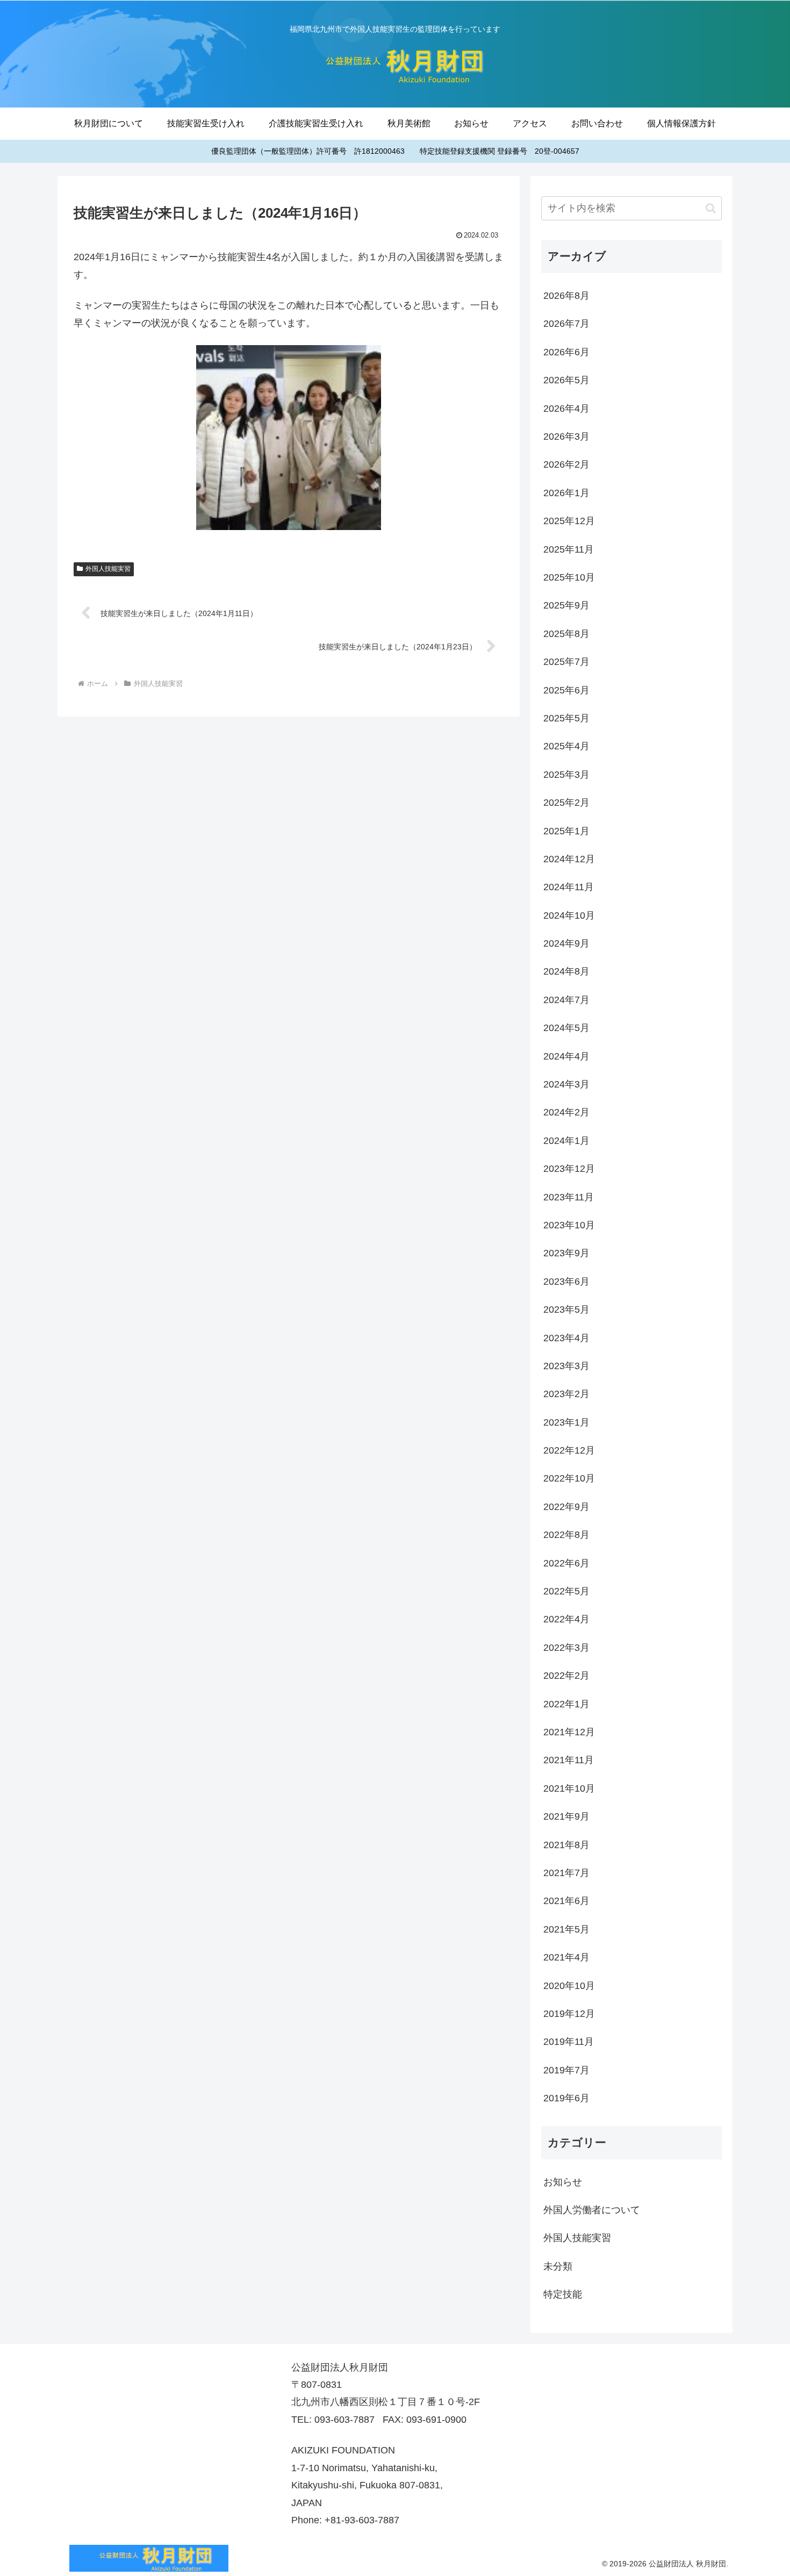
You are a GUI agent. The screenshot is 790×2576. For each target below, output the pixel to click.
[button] (711, 208)
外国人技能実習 (108, 569)
